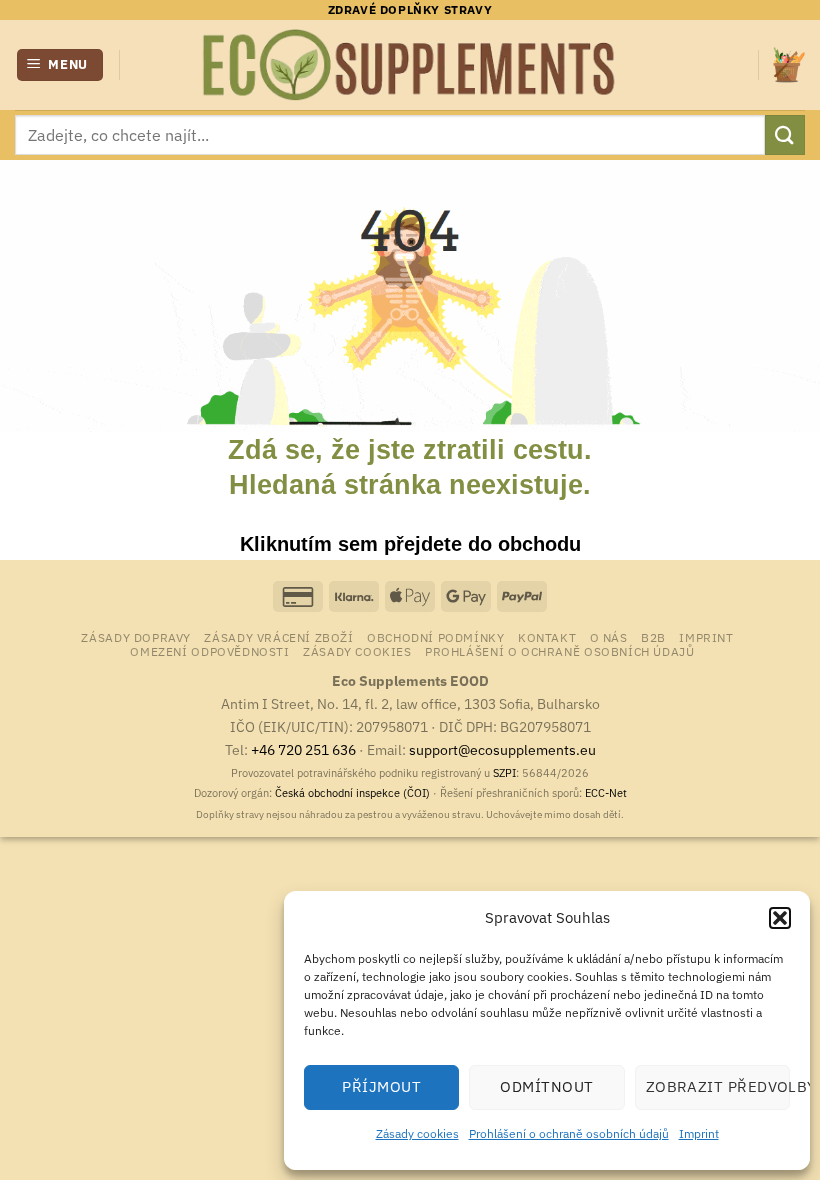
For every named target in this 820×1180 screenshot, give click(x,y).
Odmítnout (546, 1086)
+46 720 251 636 (303, 749)
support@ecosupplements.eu (502, 749)
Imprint (699, 1133)
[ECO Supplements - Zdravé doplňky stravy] (410, 65)
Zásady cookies (417, 1133)
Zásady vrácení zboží (278, 637)
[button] (780, 918)
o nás (609, 637)
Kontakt (547, 637)
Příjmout (381, 1086)
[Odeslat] (785, 134)
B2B (653, 637)
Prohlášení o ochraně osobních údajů (569, 1133)
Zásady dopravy (136, 637)
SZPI (504, 773)
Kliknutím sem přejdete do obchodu (410, 544)
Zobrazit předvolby (718, 1086)
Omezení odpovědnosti (209, 651)
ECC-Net (606, 793)
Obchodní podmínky (435, 637)
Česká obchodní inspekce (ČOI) (352, 793)
